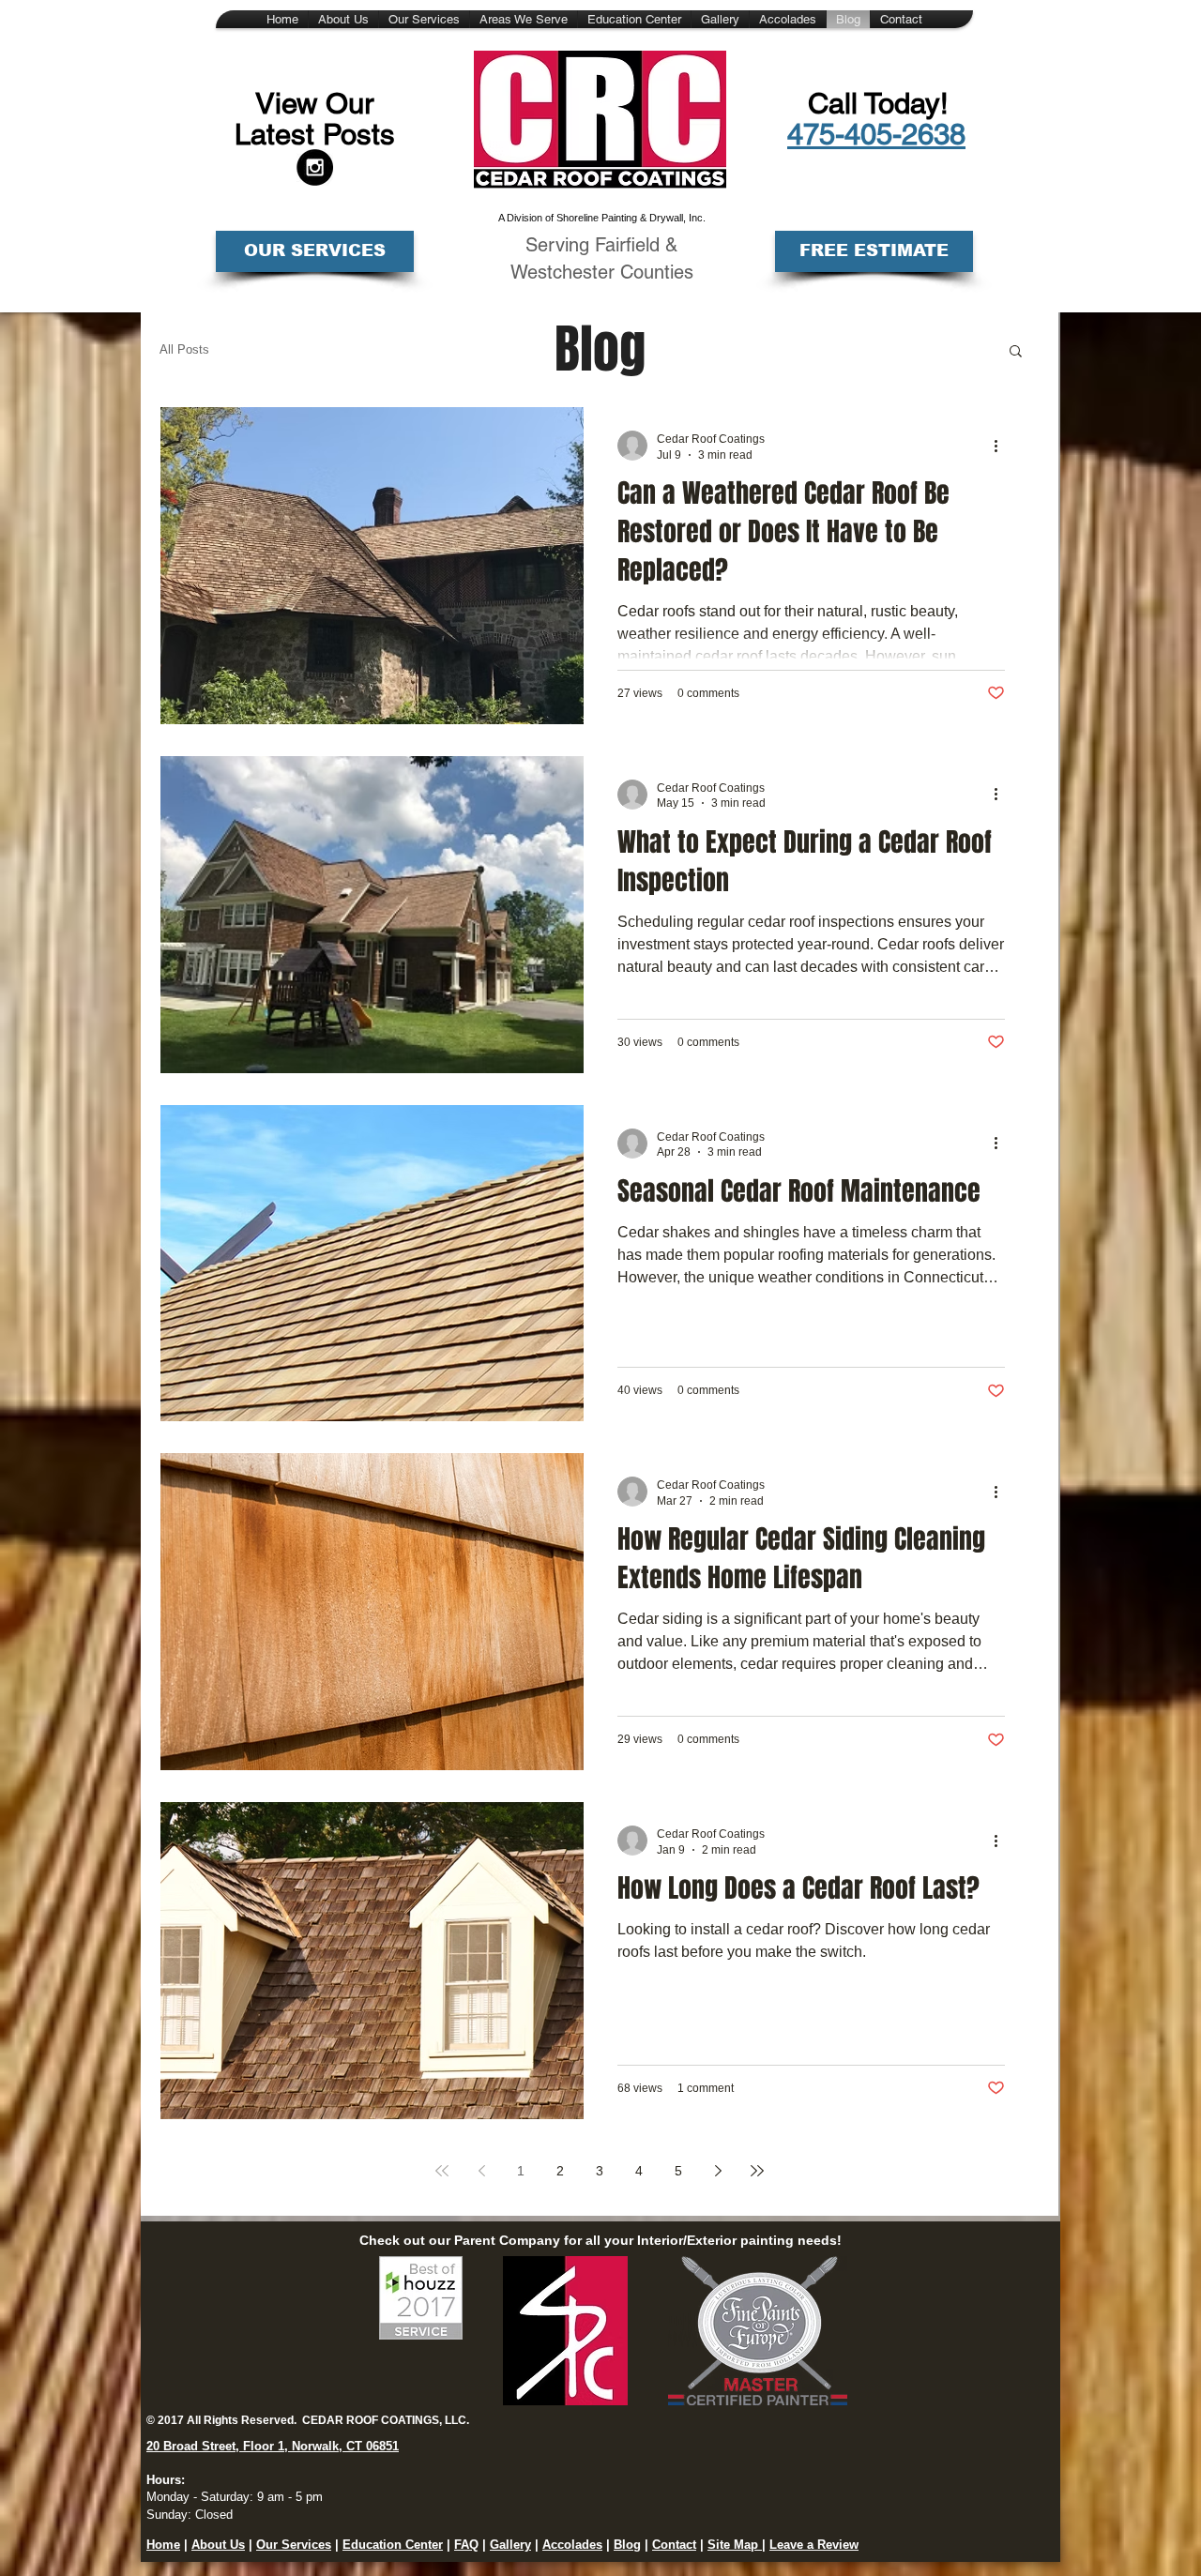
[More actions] (1002, 446)
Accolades (572, 2545)
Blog (627, 2545)
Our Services (294, 2545)
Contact (674, 2545)
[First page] (442, 2171)
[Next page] (718, 2171)
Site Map (735, 2545)
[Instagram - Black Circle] (315, 167)
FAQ (466, 2545)
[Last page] (757, 2171)
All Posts (184, 349)
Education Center (393, 2545)
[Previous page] (481, 2171)
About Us (218, 2545)
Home (163, 2545)
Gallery (510, 2545)
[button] (1016, 352)
